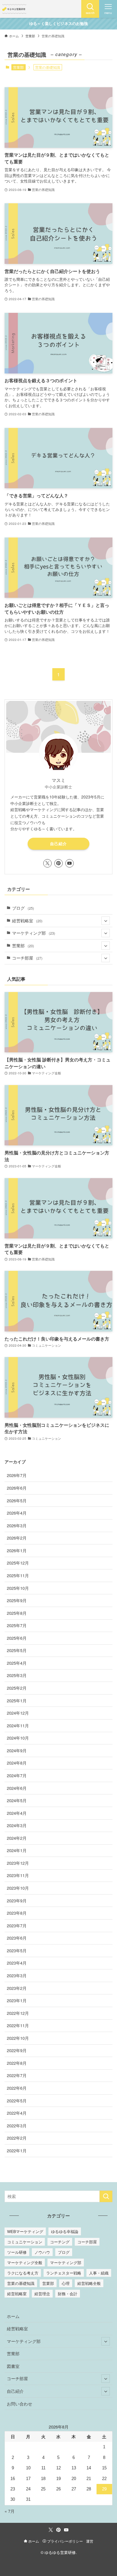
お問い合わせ (19, 2404)
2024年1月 (17, 1850)
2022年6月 (17, 2088)
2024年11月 (18, 1725)
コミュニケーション (25, 2242)
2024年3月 (17, 1825)
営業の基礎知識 (21, 2283)
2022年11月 (18, 2025)
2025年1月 (17, 1701)
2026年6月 (17, 1488)
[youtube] (70, 863)
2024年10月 (18, 1738)
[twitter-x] (47, 863)
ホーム (13, 2316)
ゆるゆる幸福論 (65, 2231)
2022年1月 (17, 2151)
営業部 (18, 67)
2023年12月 (18, 1863)
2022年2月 (17, 2138)
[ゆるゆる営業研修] (14, 9)
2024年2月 (17, 1838)
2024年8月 (17, 1763)
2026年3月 (17, 1525)
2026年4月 (17, 1513)
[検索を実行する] (106, 2196)
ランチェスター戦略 (64, 2273)
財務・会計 (68, 2293)
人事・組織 (99, 2273)
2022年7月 (17, 2075)
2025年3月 (17, 1675)
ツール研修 (17, 2252)
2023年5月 (17, 1950)
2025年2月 (17, 1688)
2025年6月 (17, 1638)
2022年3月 (17, 2126)
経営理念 (42, 2293)
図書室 (13, 2366)
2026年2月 (17, 1538)
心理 (66, 2283)
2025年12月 (18, 1563)
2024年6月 (17, 1788)
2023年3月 (17, 1975)
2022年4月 (17, 2113)
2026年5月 (17, 1501)
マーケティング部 (34, 933)
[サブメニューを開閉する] (106, 921)
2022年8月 (17, 2063)
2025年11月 (18, 1575)
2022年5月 (17, 2101)
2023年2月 (17, 1988)
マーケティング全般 (25, 2262)
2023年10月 (18, 1888)
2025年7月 (17, 1625)
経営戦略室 (27, 921)
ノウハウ (42, 2252)
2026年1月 (17, 1550)
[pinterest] (58, 863)
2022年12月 (18, 2013)
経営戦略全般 (89, 2283)
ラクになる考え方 (23, 2273)
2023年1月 (17, 2000)
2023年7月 (17, 1926)
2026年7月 (17, 1475)
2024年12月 (18, 1713)
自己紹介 (58, 844)
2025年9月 (17, 1600)
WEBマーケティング (25, 2231)
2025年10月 (18, 1588)
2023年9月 (17, 1901)
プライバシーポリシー (65, 2541)
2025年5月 (17, 1650)
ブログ (23, 908)
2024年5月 (17, 1800)
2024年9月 (17, 1750)
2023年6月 (17, 1938)
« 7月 (10, 2511)
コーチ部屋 (27, 958)
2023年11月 (18, 1875)
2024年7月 (17, 1775)
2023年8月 (17, 1913)
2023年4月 (17, 1963)
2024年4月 (17, 1813)
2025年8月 (17, 1613)
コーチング (60, 2242)
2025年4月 (17, 1663)
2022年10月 (18, 2038)
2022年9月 (17, 2050)
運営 (90, 2541)
